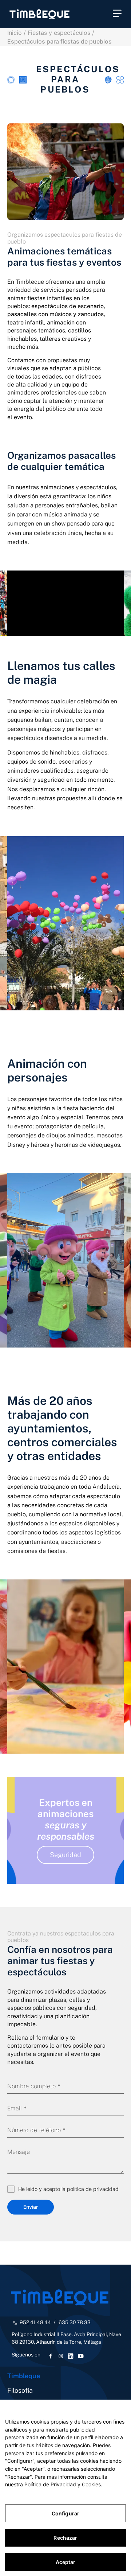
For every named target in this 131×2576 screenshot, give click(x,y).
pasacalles (92, 455)
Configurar (65, 2513)
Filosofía (20, 2390)
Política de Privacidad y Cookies (63, 2484)
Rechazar (65, 2538)
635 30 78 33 (75, 2322)
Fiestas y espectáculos (59, 33)
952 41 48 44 (35, 2322)
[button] (117, 14)
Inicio (15, 33)
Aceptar (66, 2562)
